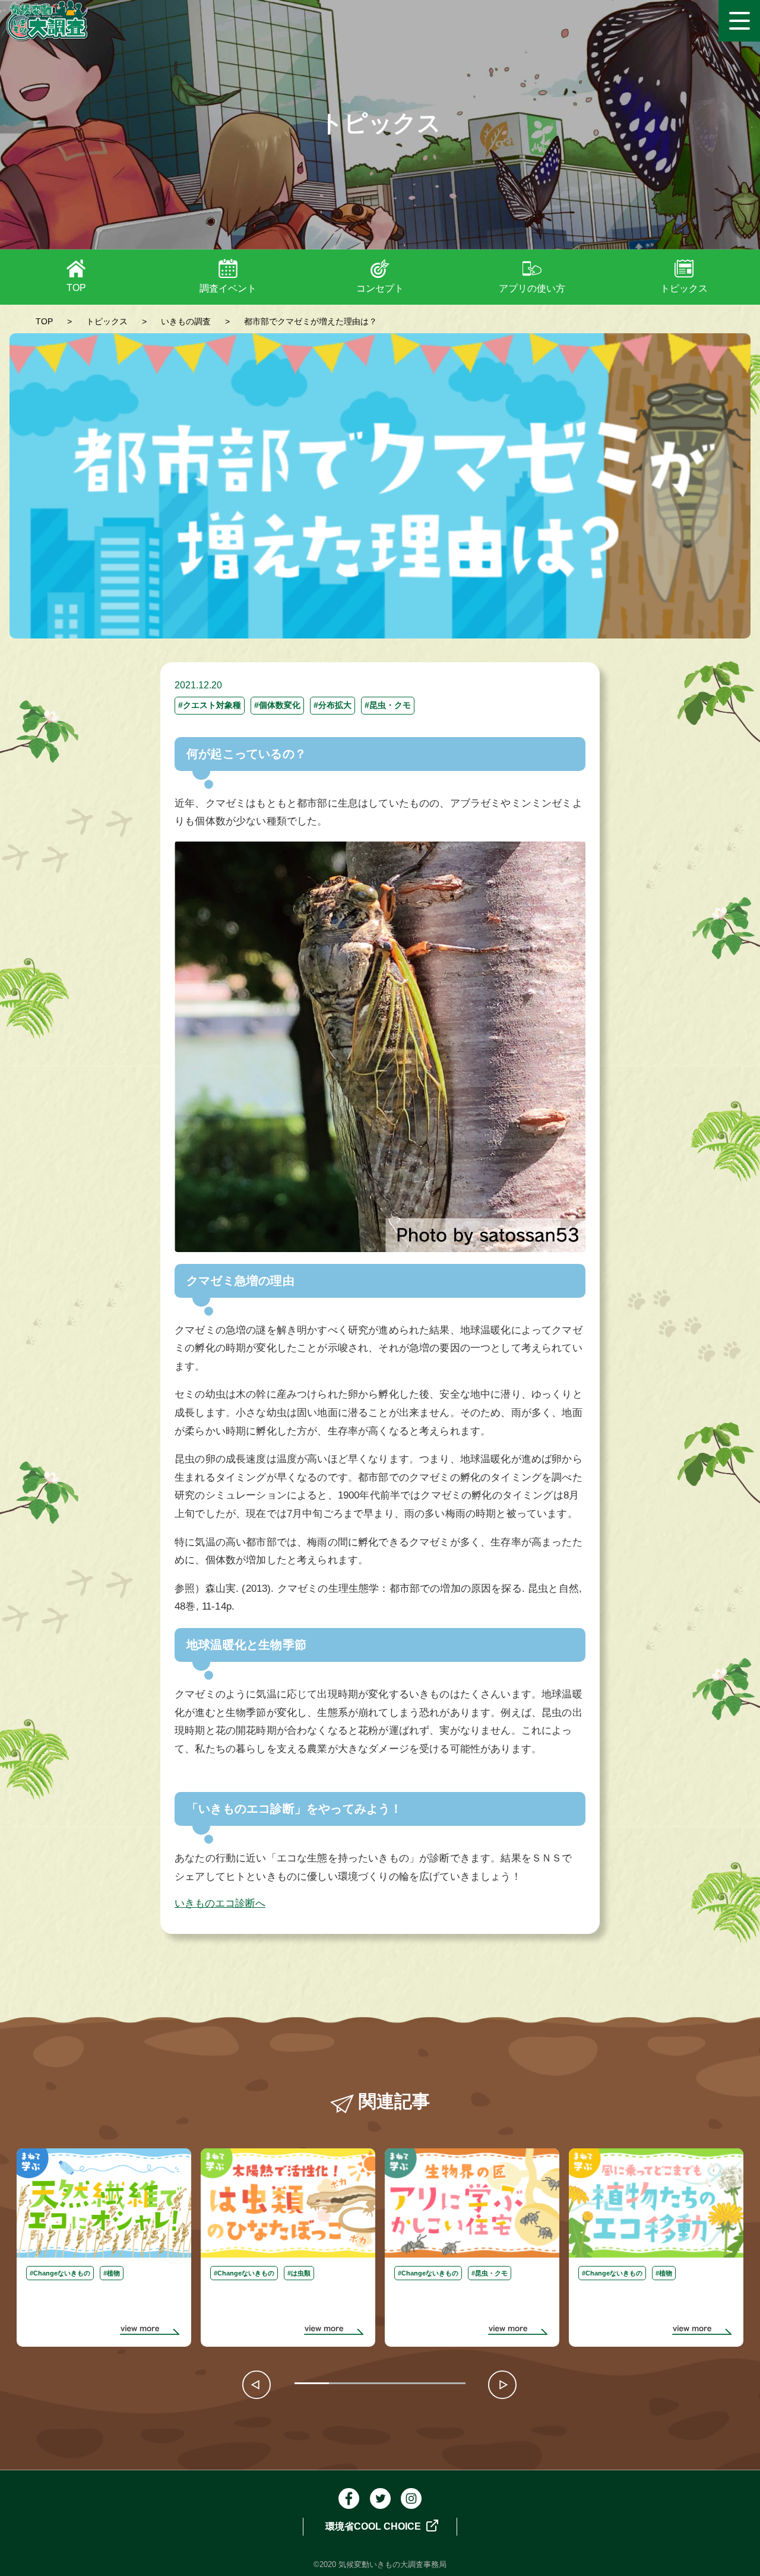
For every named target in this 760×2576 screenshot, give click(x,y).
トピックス (684, 288)
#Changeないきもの (60, 2273)
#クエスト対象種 (210, 705)
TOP (76, 288)
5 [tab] (437, 2385)
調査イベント (228, 288)
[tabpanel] (104, 2248)
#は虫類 (299, 2273)
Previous (258, 2385)
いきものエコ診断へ (220, 1903)
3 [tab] (369, 2385)
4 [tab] (403, 2385)
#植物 (112, 2273)
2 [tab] (335, 2385)
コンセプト (380, 288)
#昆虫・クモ (388, 705)
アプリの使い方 (532, 288)
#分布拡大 (332, 705)
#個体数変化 (277, 705)
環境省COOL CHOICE (374, 2526)
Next (502, 2385)
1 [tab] (300, 2385)
